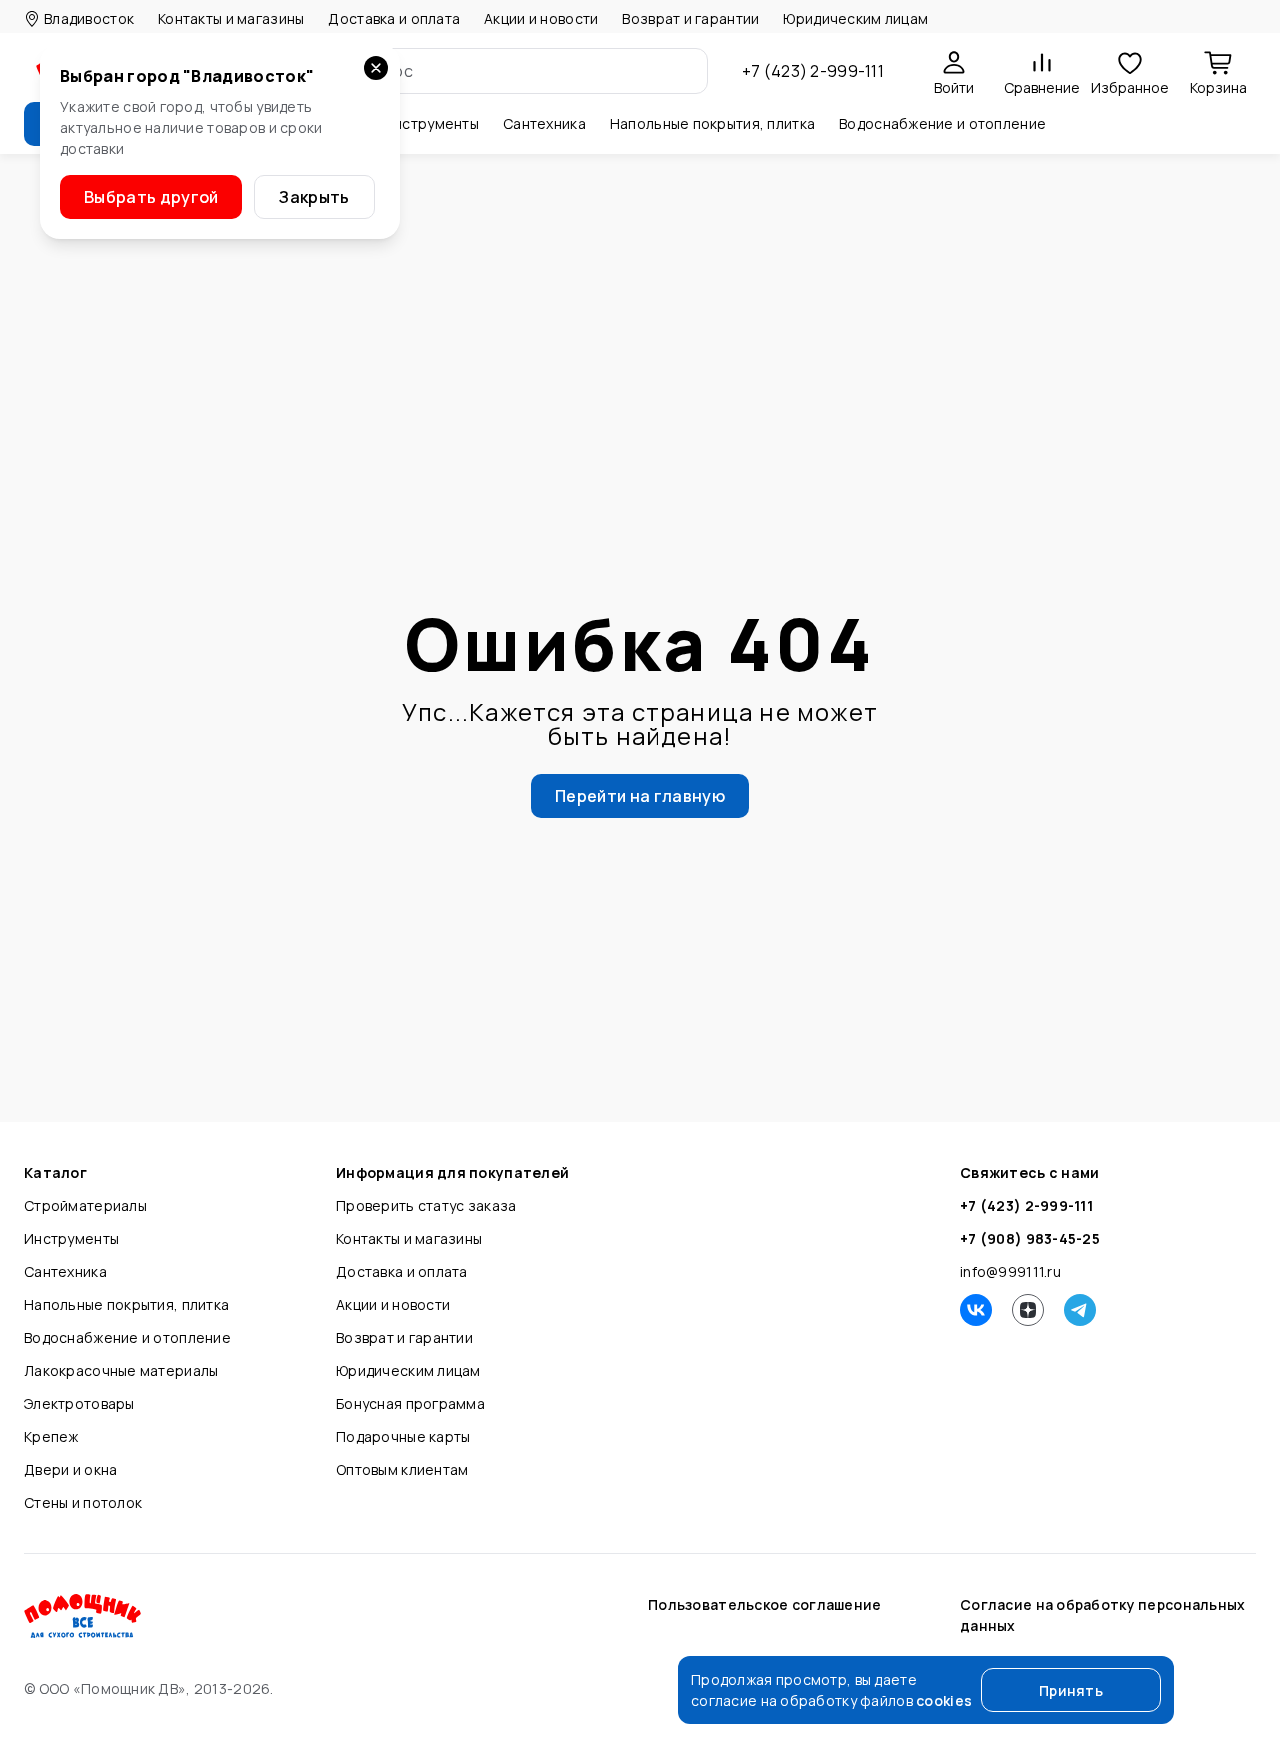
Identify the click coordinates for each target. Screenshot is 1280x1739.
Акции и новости (541, 18)
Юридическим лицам (855, 18)
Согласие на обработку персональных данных (1103, 1615)
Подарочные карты (403, 1436)
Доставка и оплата (394, 18)
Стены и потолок (83, 1502)
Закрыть (314, 197)
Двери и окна (70, 1469)
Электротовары (79, 1403)
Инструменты (71, 1238)
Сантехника (65, 1271)
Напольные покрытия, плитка (126, 1304)
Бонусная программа (410, 1403)
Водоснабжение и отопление (127, 1337)
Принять (1071, 1690)
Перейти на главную (640, 796)
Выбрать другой (151, 197)
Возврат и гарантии (690, 18)
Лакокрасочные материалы (121, 1370)
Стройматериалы (85, 1205)
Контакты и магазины (231, 18)
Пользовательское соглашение (765, 1604)
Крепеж (51, 1436)
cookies (944, 1700)
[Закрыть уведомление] (376, 68)
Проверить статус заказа (426, 1205)
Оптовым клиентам (402, 1469)
